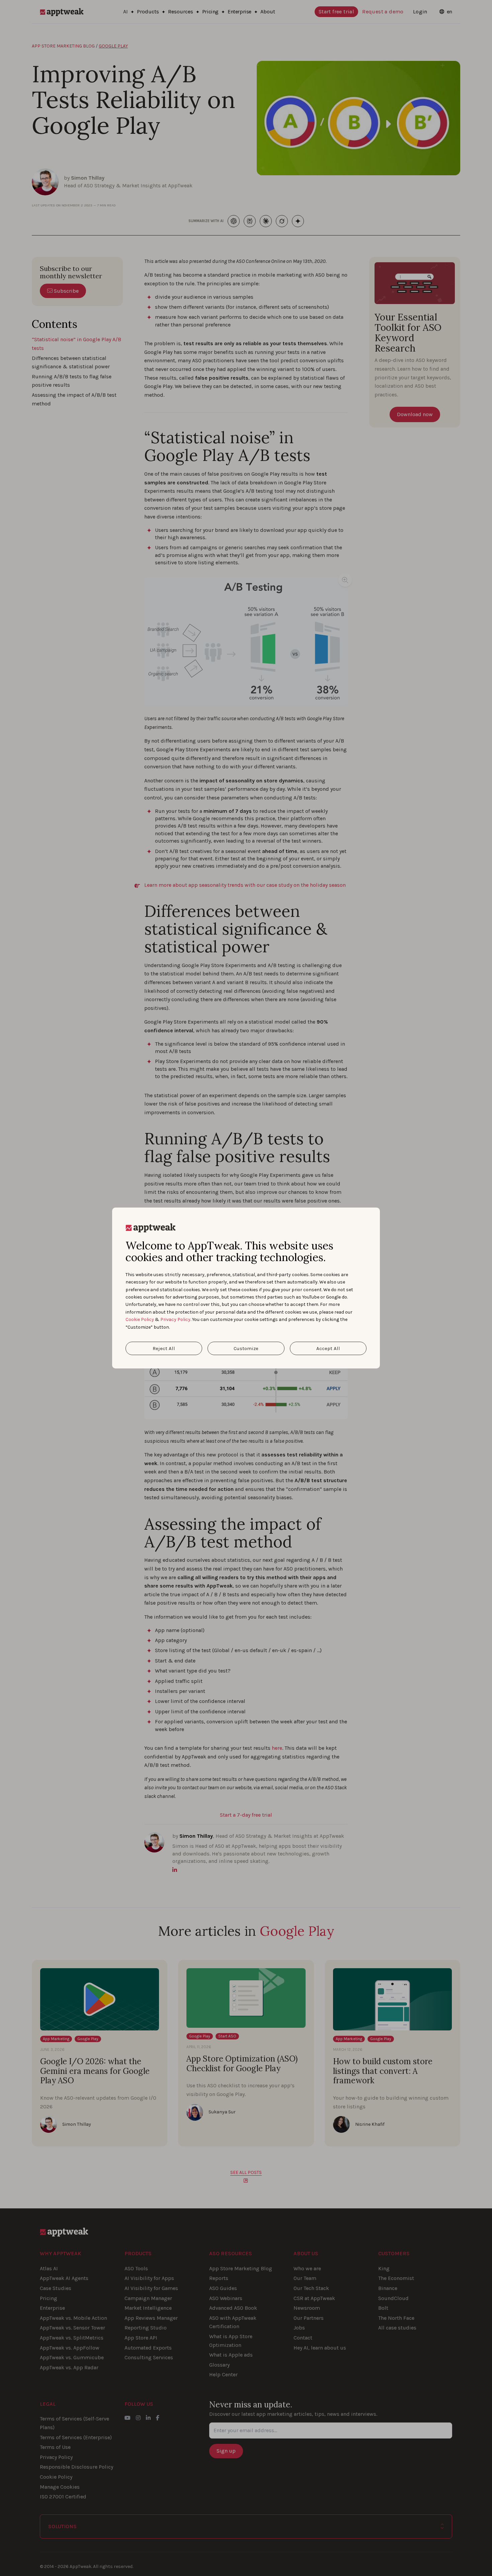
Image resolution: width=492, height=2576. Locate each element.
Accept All (328, 1348)
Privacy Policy (175, 1319)
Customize (246, 1348)
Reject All (164, 1348)
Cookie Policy (140, 1319)
